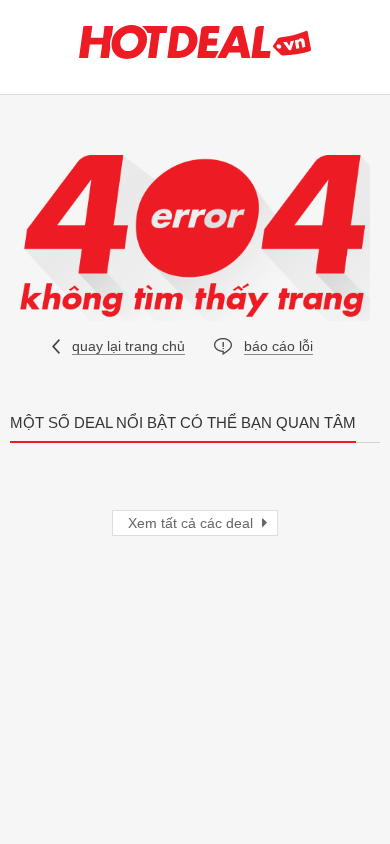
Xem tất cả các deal (192, 523)
